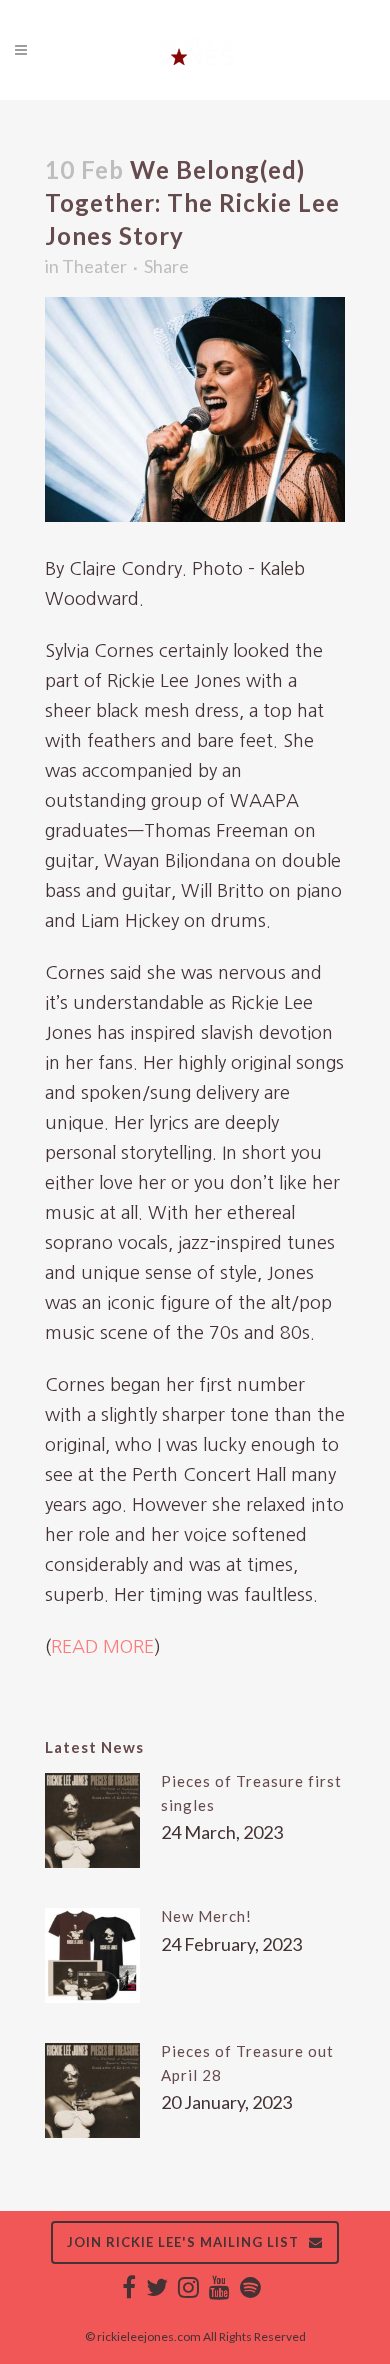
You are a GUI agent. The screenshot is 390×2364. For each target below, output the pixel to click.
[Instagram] (188, 2291)
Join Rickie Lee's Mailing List (183, 2242)
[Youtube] (219, 2291)
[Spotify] (250, 2291)
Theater (94, 266)
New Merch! (206, 1916)
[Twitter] (157, 2291)
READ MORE (102, 1647)
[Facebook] (129, 2291)
